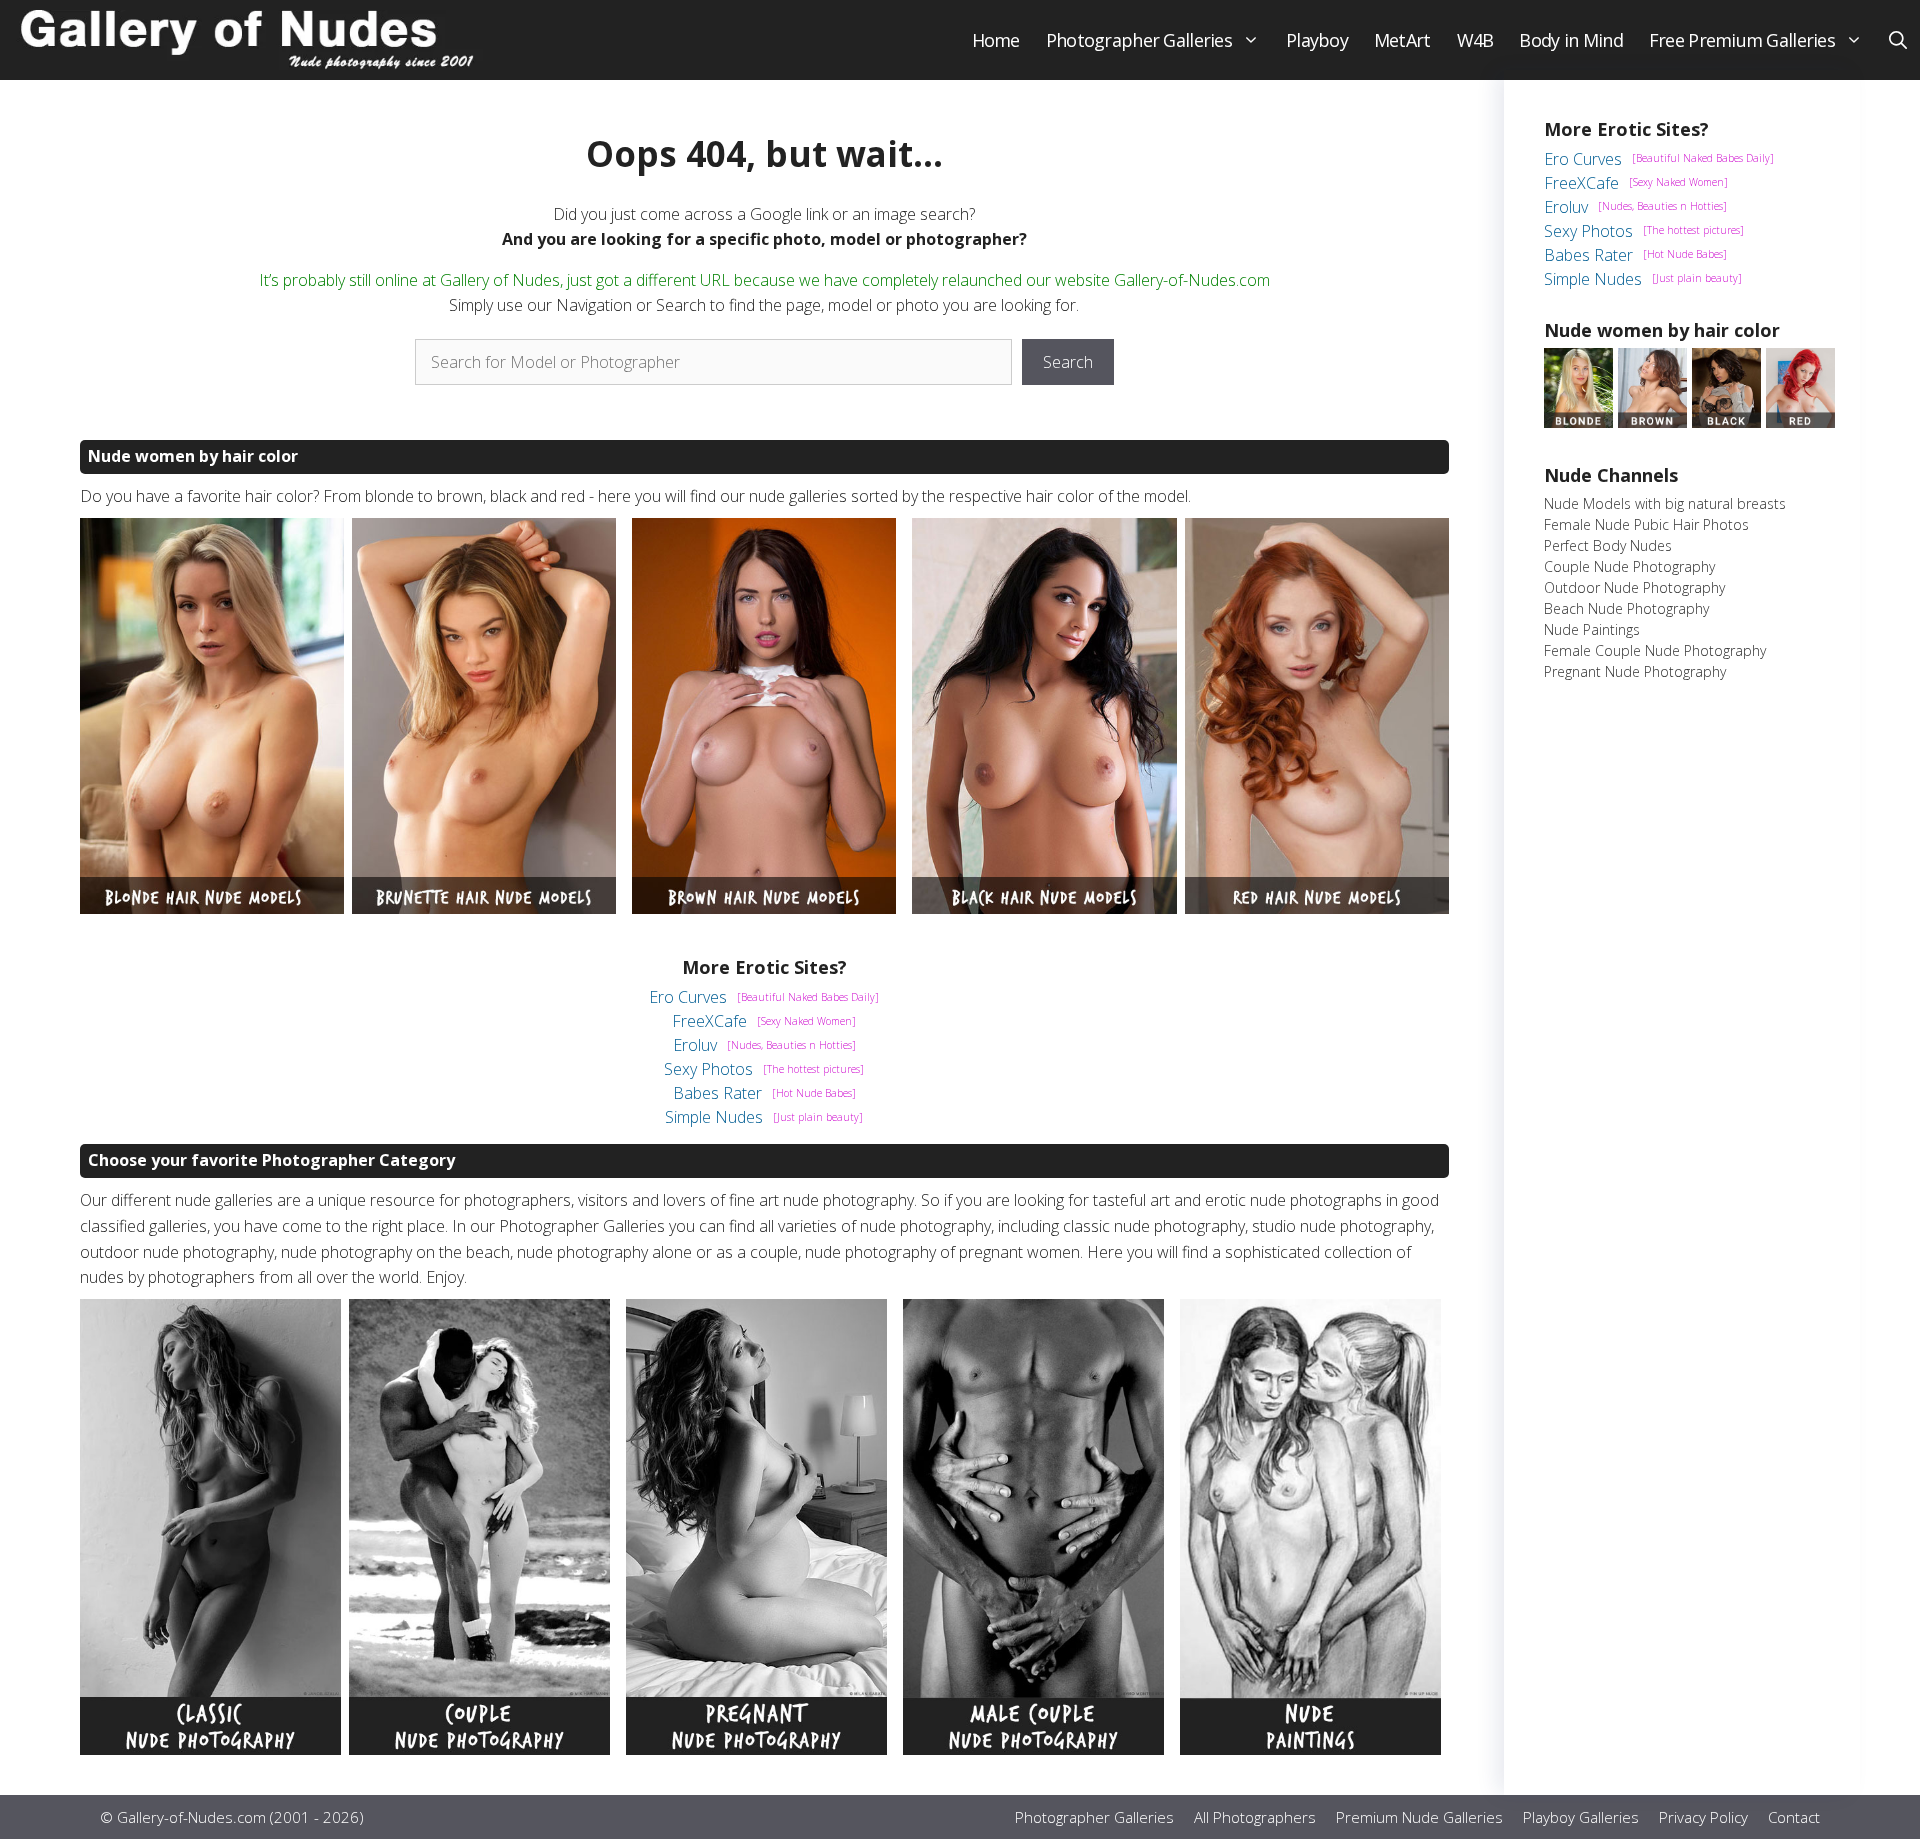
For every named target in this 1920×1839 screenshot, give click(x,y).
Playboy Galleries (1581, 1817)
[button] (1898, 40)
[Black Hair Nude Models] (1044, 908)
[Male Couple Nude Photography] (1033, 1749)
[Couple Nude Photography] (479, 1749)
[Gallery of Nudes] (250, 40)
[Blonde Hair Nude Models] (212, 908)
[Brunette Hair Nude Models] (484, 908)
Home (996, 40)
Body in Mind (1570, 40)
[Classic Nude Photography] (210, 1749)
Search (1068, 362)
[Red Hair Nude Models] (1317, 908)
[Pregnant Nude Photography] (756, 1749)
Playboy (1317, 40)
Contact (1794, 1817)
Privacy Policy (1703, 1817)
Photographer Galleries (1139, 40)
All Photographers (1255, 1817)
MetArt (1402, 40)
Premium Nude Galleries (1419, 1817)
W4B (1475, 40)
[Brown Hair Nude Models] (764, 908)
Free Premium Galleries (1742, 40)
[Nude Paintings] (1310, 1749)
